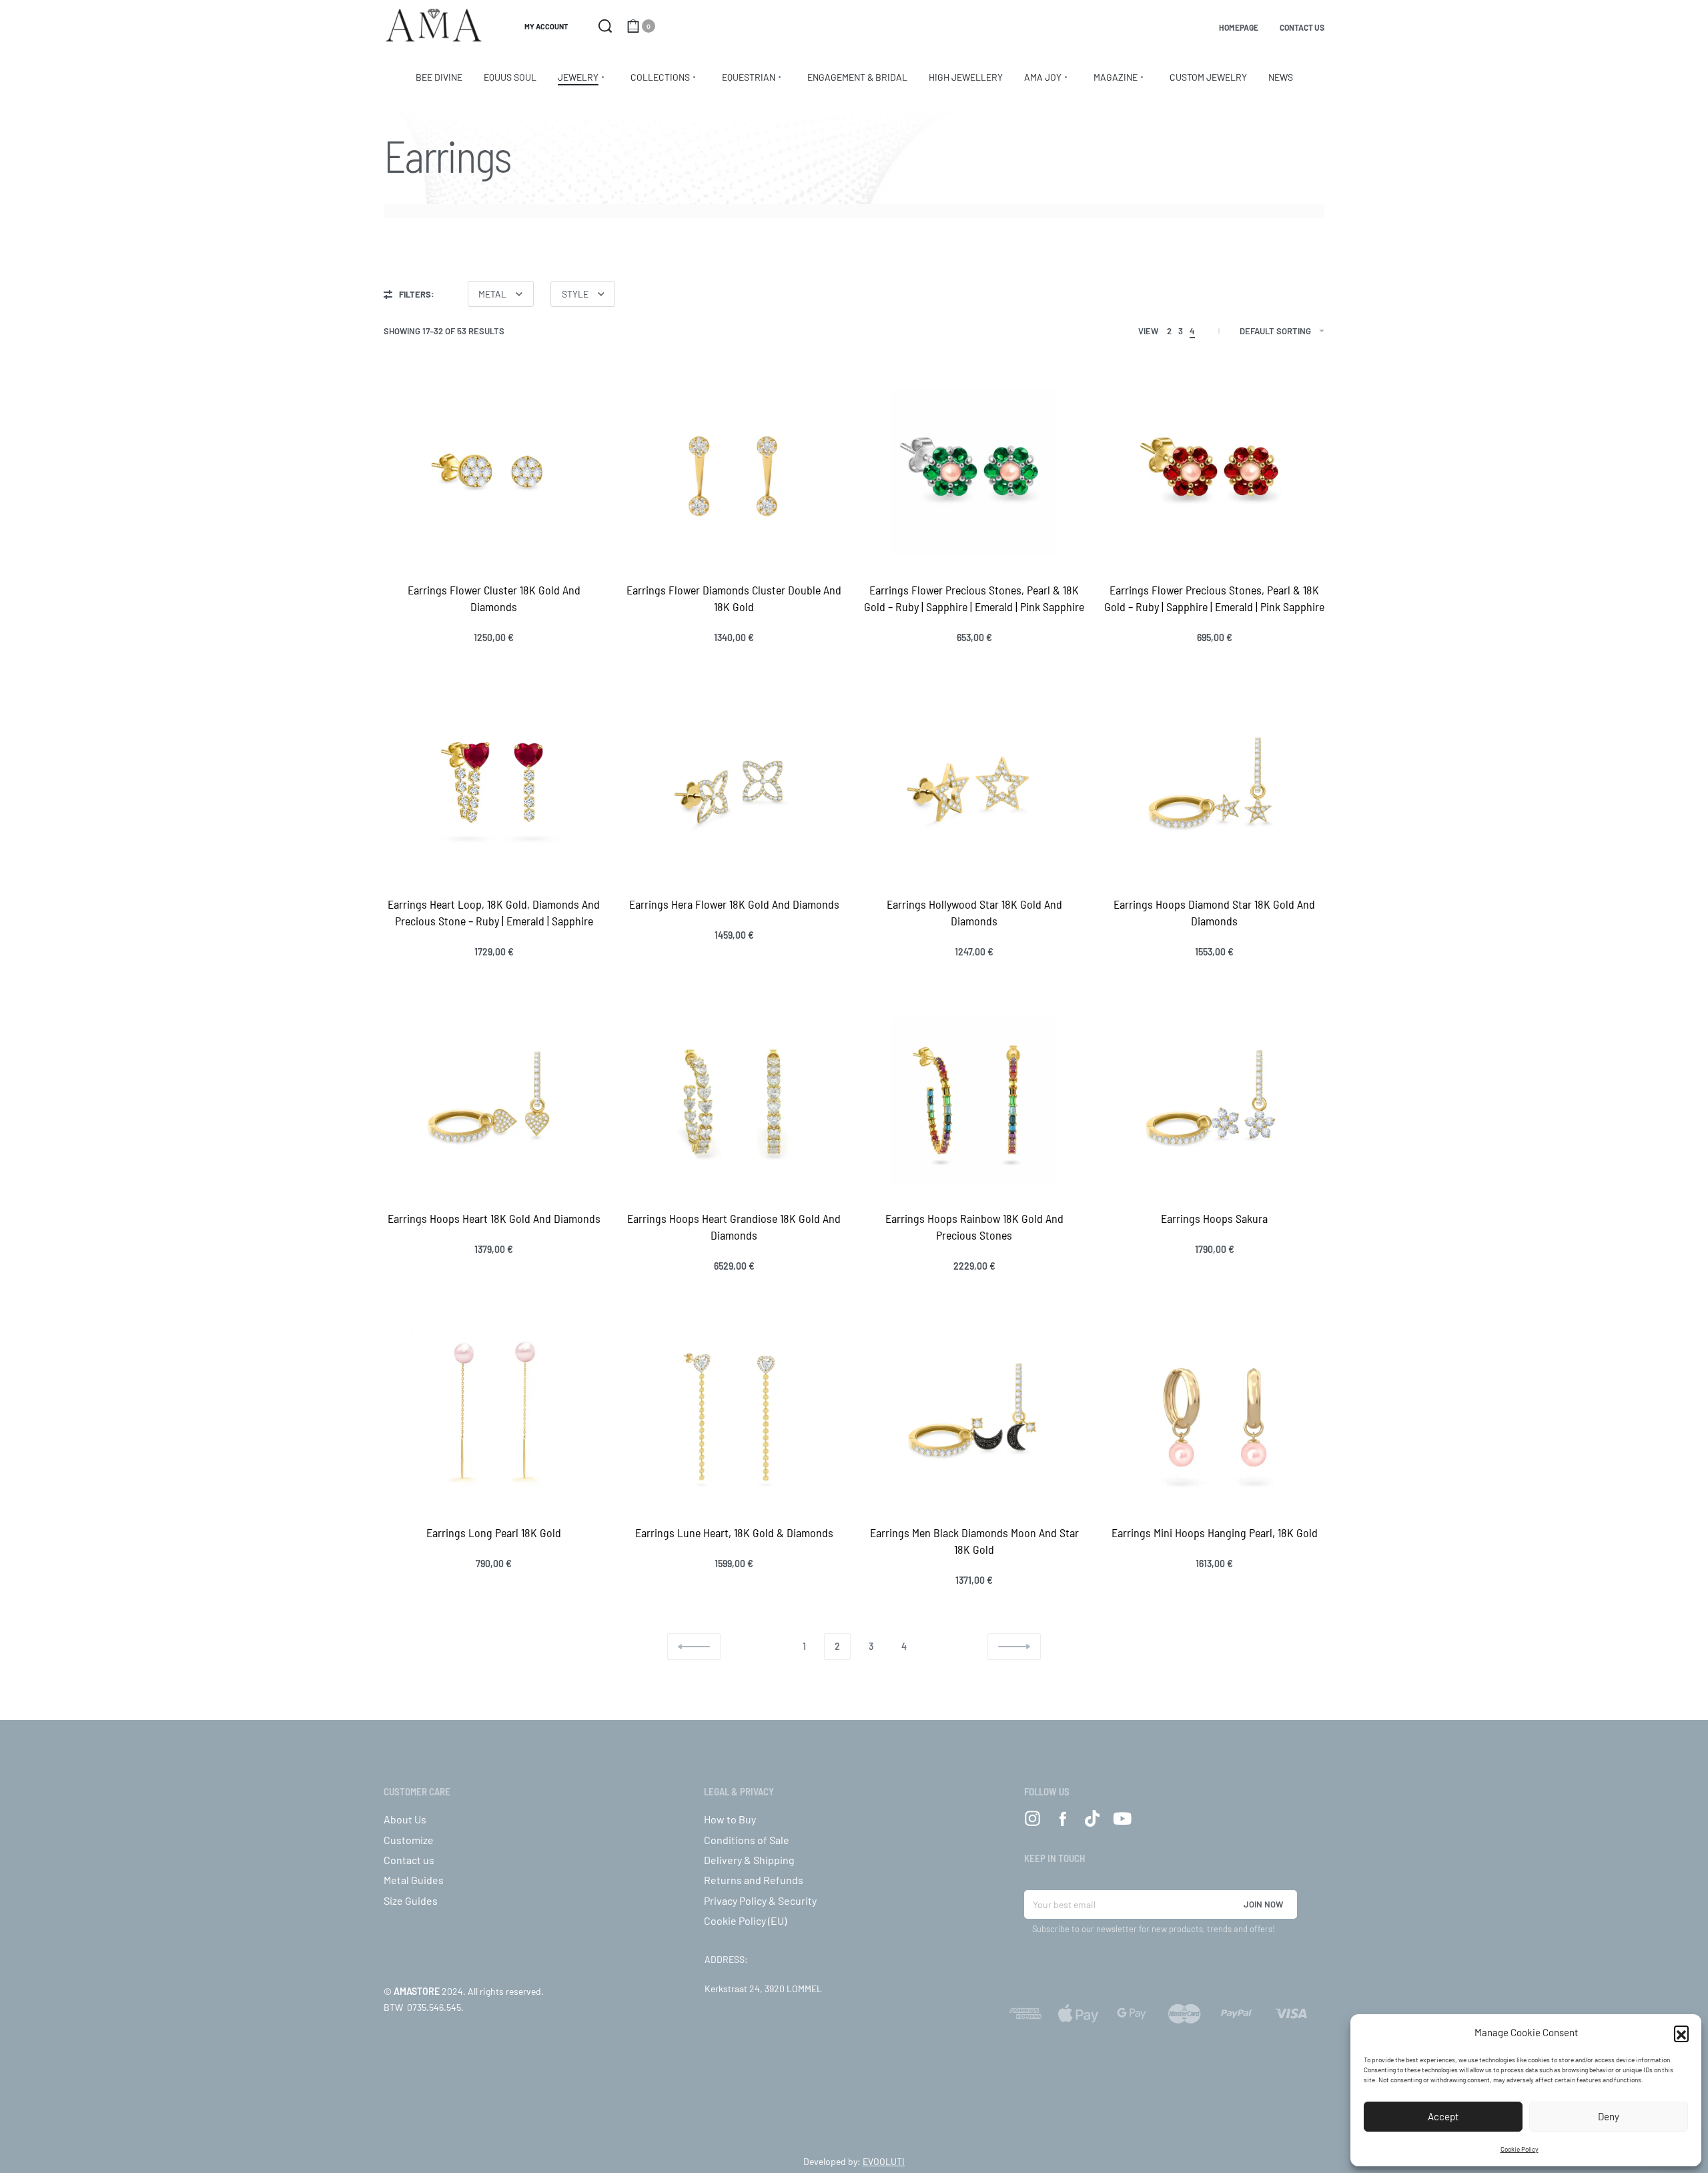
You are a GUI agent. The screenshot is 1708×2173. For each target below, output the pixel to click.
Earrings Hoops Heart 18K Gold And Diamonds (494, 1218)
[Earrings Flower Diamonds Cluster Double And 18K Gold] (734, 472)
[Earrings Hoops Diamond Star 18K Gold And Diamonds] (1214, 786)
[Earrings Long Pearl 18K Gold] (494, 1414)
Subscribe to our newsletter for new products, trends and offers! (1154, 1929)
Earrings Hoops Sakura (1214, 1218)
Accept (1443, 2116)
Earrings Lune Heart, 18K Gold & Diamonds (734, 1533)
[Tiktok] (1093, 1818)
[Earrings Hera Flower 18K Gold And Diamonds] (734, 786)
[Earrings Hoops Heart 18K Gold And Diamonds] (494, 1100)
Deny (1609, 2116)
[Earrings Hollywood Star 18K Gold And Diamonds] (974, 786)
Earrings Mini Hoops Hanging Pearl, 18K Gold (1215, 1533)
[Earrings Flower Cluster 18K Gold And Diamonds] (494, 472)
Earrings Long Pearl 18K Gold (494, 1533)
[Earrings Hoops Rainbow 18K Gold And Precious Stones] (974, 1100)
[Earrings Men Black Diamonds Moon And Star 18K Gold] (974, 1414)
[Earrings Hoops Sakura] (1214, 1100)
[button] (1681, 2033)
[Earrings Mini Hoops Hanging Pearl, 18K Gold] (1214, 1414)
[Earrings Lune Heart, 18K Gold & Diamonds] (734, 1414)
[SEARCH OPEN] (605, 26)
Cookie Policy (1520, 2149)
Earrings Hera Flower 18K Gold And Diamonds (734, 904)
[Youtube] (1123, 1818)
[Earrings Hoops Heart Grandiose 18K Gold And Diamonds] (734, 1100)
